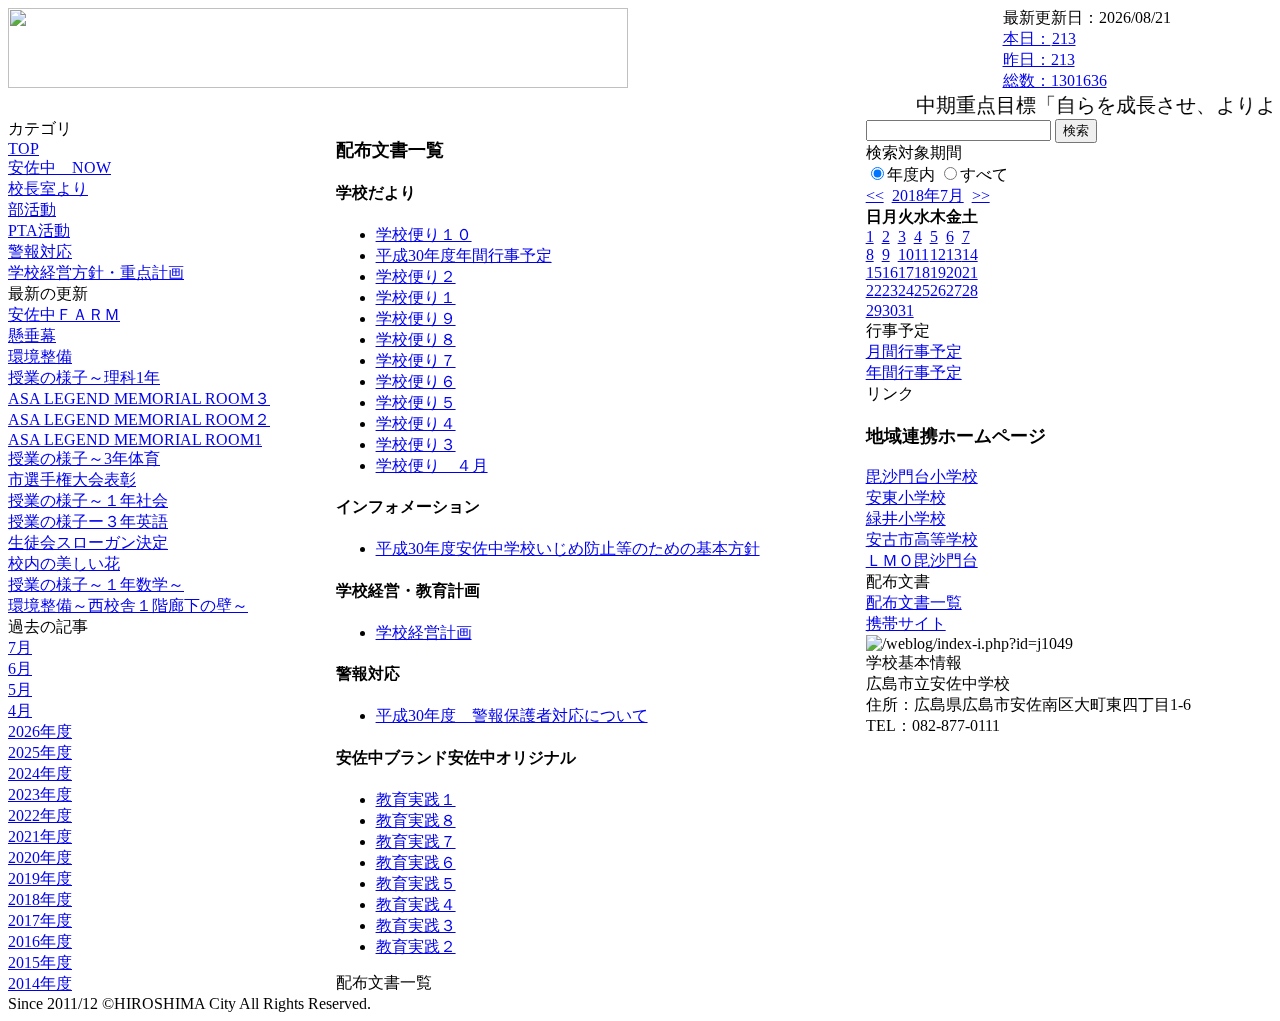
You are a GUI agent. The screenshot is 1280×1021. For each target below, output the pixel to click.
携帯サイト (906, 623)
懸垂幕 (32, 335)
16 (890, 272)
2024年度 (40, 773)
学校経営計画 (424, 632)
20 (954, 272)
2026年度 (40, 731)
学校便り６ (416, 381)
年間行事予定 (914, 372)
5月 (20, 689)
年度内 (911, 174)
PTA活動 (39, 230)
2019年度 (40, 878)
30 (890, 310)
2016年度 (40, 941)
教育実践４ (416, 904)
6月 (20, 668)
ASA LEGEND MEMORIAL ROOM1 (135, 439)
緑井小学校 (906, 518)
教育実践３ (416, 925)
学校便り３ (416, 444)
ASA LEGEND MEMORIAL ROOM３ (139, 398)
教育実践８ (416, 820)
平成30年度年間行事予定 (464, 255)
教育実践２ (416, 946)
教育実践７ (416, 841)
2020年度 (40, 857)
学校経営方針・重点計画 (96, 272)
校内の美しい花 (64, 563)
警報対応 (40, 251)
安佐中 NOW (59, 167)
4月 (20, 710)
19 (938, 272)
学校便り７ (416, 360)
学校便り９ (416, 318)
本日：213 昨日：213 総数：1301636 (1055, 59)
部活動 (32, 209)
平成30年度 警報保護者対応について (512, 715)
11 (921, 254)
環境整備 (40, 356)
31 (906, 310)
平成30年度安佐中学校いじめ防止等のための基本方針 (568, 548)
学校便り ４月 (432, 465)
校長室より (48, 188)
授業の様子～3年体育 (84, 458)
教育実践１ (416, 799)
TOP (23, 148)
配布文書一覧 (914, 602)
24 (906, 290)
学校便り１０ (424, 234)
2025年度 (40, 752)
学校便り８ (416, 339)
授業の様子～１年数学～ (96, 584)
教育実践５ (416, 883)
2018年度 (40, 899)
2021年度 (40, 836)
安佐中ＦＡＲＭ (64, 314)
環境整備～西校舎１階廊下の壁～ (128, 605)
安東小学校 (906, 497)
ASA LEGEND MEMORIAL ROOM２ (139, 419)
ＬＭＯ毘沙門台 (922, 560)
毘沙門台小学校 (922, 476)
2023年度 (40, 794)
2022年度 (40, 815)
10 (906, 254)
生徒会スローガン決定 (88, 542)
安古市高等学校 (922, 539)
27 (954, 290)
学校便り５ (416, 402)
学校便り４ (416, 423)
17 (906, 272)
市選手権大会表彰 (72, 479)
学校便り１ (416, 297)
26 (938, 290)
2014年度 (40, 983)
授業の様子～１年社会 (88, 500)
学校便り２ (416, 276)
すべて (984, 174)
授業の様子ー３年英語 (88, 521)
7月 (20, 647)
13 (954, 254)
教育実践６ (416, 862)
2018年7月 (928, 195)
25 (922, 290)
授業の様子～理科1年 (84, 377)
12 (938, 254)
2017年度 (40, 920)
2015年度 (40, 962)
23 (890, 290)
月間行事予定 (914, 351)
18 (922, 272)
